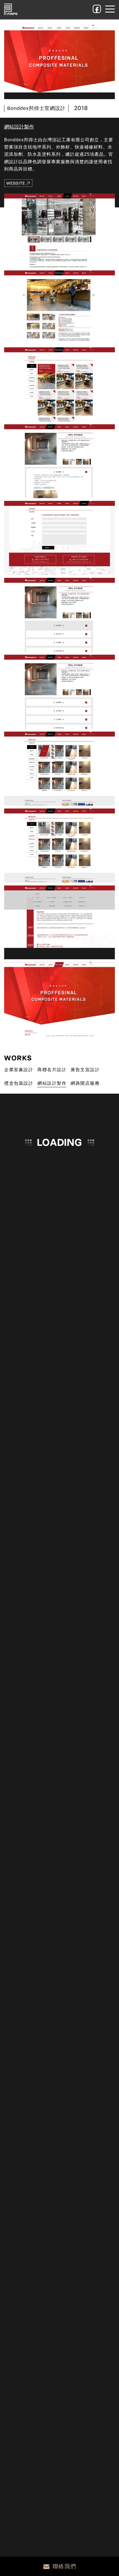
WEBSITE (16, 183)
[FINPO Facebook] (97, 9)
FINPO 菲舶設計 (11, 9)
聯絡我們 (64, 2566)
